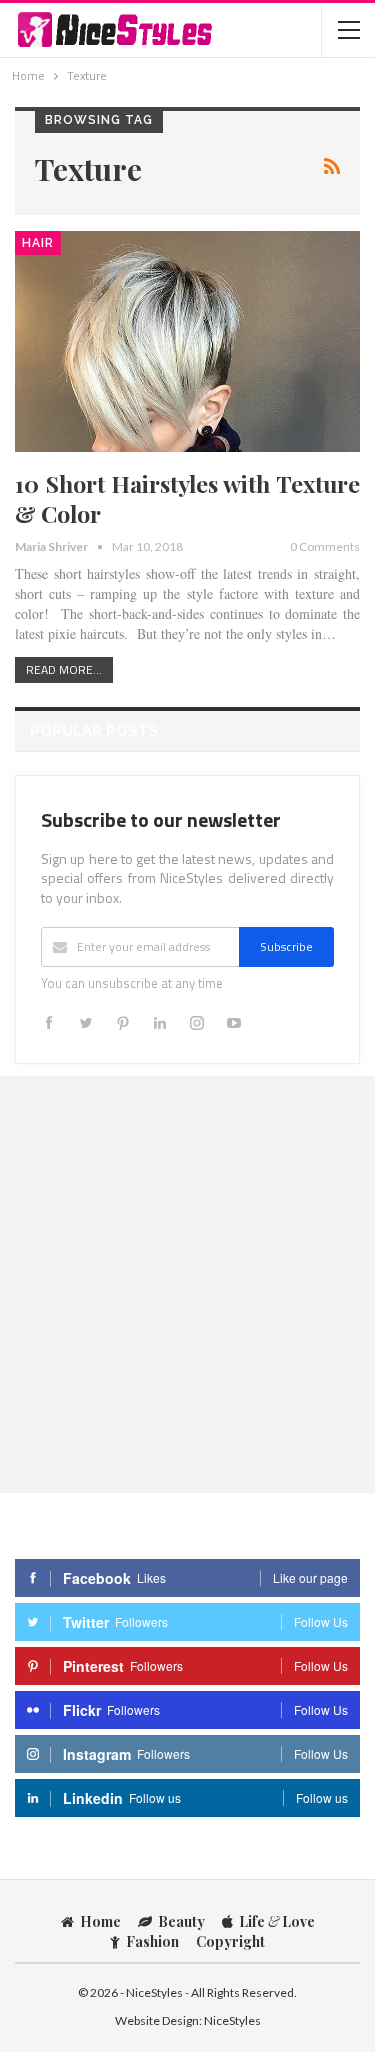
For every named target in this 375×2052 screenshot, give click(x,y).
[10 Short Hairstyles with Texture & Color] (187, 341)
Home (100, 1921)
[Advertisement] (187, 1283)
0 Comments (325, 546)
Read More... (64, 669)
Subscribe (286, 946)
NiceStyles (232, 2020)
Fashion (152, 1941)
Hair (38, 243)
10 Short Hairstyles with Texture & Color (187, 498)
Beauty (181, 1921)
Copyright (230, 1941)
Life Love (277, 1921)
